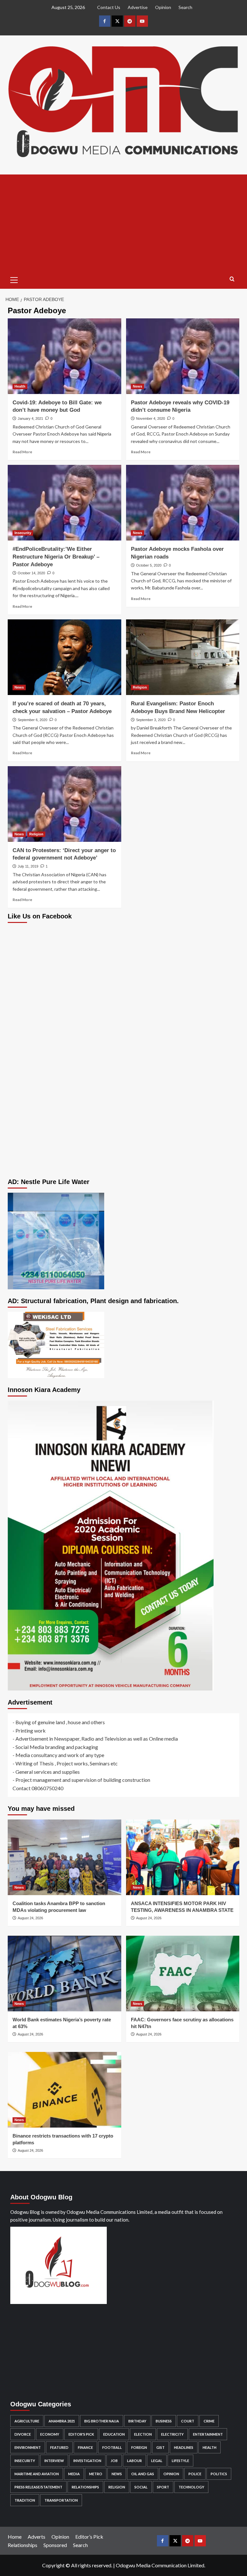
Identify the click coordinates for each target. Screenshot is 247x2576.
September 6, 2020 (32, 720)
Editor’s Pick (89, 2537)
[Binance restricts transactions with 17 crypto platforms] (64, 2090)
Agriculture (27, 2421)
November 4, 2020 (151, 418)
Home (15, 2537)
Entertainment (208, 2434)
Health (20, 386)
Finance (85, 2447)
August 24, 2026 (30, 1918)
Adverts (37, 2537)
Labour (134, 2461)
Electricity (172, 2434)
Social (141, 2487)
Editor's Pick (81, 2434)
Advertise (138, 7)
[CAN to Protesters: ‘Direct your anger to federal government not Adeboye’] (64, 804)
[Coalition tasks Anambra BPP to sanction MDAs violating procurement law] (64, 1857)
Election (143, 2434)
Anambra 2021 (62, 2421)
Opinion (163, 7)
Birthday (137, 2421)
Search (185, 7)
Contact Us (109, 7)
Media (74, 2474)
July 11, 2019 (28, 866)
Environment (28, 2447)
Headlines (184, 2447)
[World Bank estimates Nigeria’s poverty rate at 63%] (64, 1974)
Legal (157, 2461)
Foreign (139, 2447)
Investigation (87, 2461)
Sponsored (55, 2545)
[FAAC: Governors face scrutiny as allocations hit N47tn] (183, 1974)
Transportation (61, 2500)
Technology (191, 2487)
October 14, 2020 (31, 573)
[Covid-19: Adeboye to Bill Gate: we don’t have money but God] (64, 356)
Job (114, 2461)
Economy (50, 2434)
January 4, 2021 (30, 418)
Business (164, 2421)
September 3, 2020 (151, 720)
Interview (54, 2461)
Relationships (85, 2487)
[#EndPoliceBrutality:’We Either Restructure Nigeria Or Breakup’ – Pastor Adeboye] (64, 503)
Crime (209, 2421)
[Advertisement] (123, 223)
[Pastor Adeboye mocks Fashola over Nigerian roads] (183, 503)
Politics (219, 2474)
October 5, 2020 (149, 565)
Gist (160, 2447)
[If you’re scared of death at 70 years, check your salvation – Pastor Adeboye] (64, 657)
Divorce (23, 2434)
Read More (22, 452)
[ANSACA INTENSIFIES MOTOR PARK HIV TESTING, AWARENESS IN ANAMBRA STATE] (183, 1857)
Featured (59, 2447)
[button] (14, 279)
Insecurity (23, 533)
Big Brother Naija (102, 2421)
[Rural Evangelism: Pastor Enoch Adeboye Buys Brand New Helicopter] (183, 657)
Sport (163, 2487)
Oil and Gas (143, 2474)
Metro (96, 2474)
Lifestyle (180, 2461)
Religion (140, 687)
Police (195, 2474)
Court (188, 2421)
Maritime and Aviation (37, 2474)
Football (112, 2447)
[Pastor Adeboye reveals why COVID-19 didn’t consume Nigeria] (183, 356)
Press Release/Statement (38, 2487)
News (137, 386)
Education (114, 2434)
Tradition (25, 2500)
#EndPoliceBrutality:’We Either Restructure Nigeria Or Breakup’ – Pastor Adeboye (56, 557)
